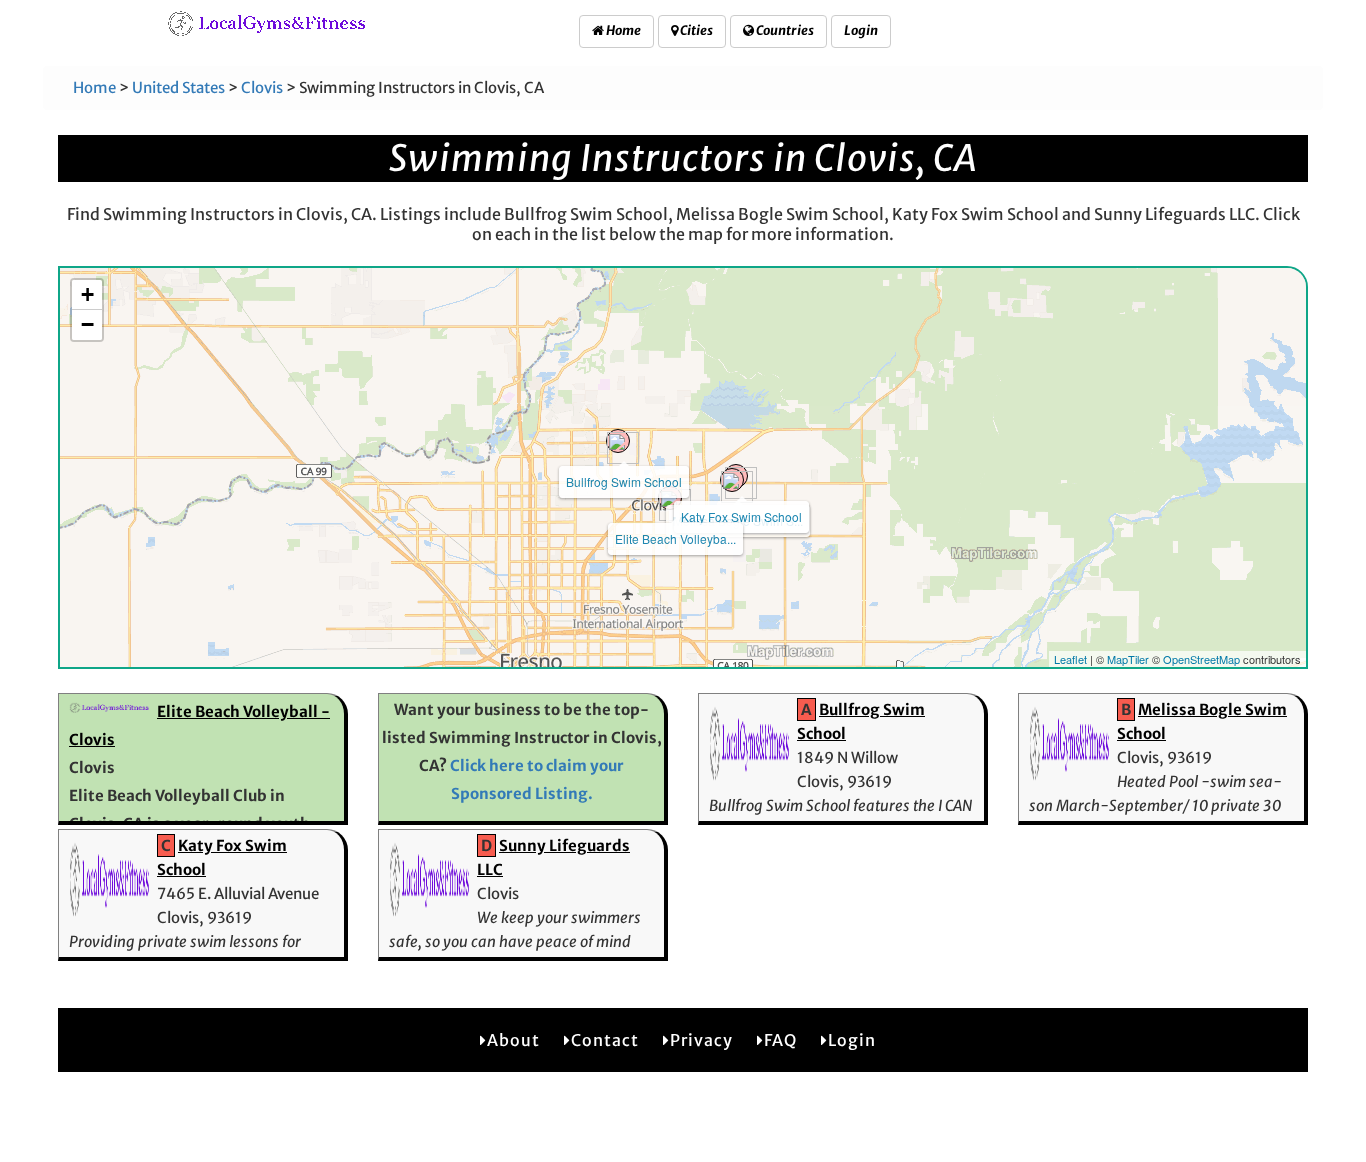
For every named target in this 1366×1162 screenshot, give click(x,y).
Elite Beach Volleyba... (675, 538)
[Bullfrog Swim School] (618, 441)
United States (178, 87)
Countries (784, 30)
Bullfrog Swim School (624, 481)
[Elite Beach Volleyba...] (670, 498)
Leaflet (1070, 659)
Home (622, 30)
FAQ (780, 1040)
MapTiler (1128, 659)
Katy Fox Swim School (741, 516)
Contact (605, 1040)
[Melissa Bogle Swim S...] (732, 480)
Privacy (701, 1040)
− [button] (87, 324)
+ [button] (87, 294)
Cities (695, 30)
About (513, 1040)
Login (861, 30)
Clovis (262, 87)
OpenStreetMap (1201, 659)
